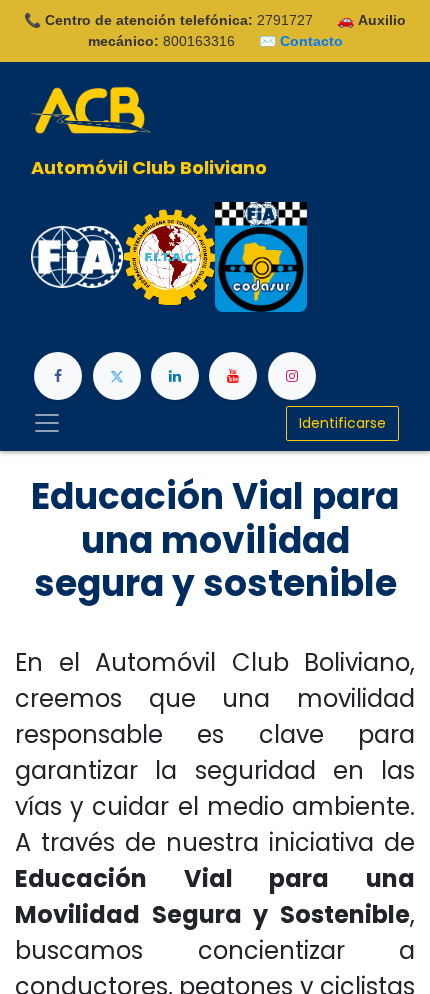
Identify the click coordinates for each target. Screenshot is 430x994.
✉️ (301, 41)
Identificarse (342, 423)
